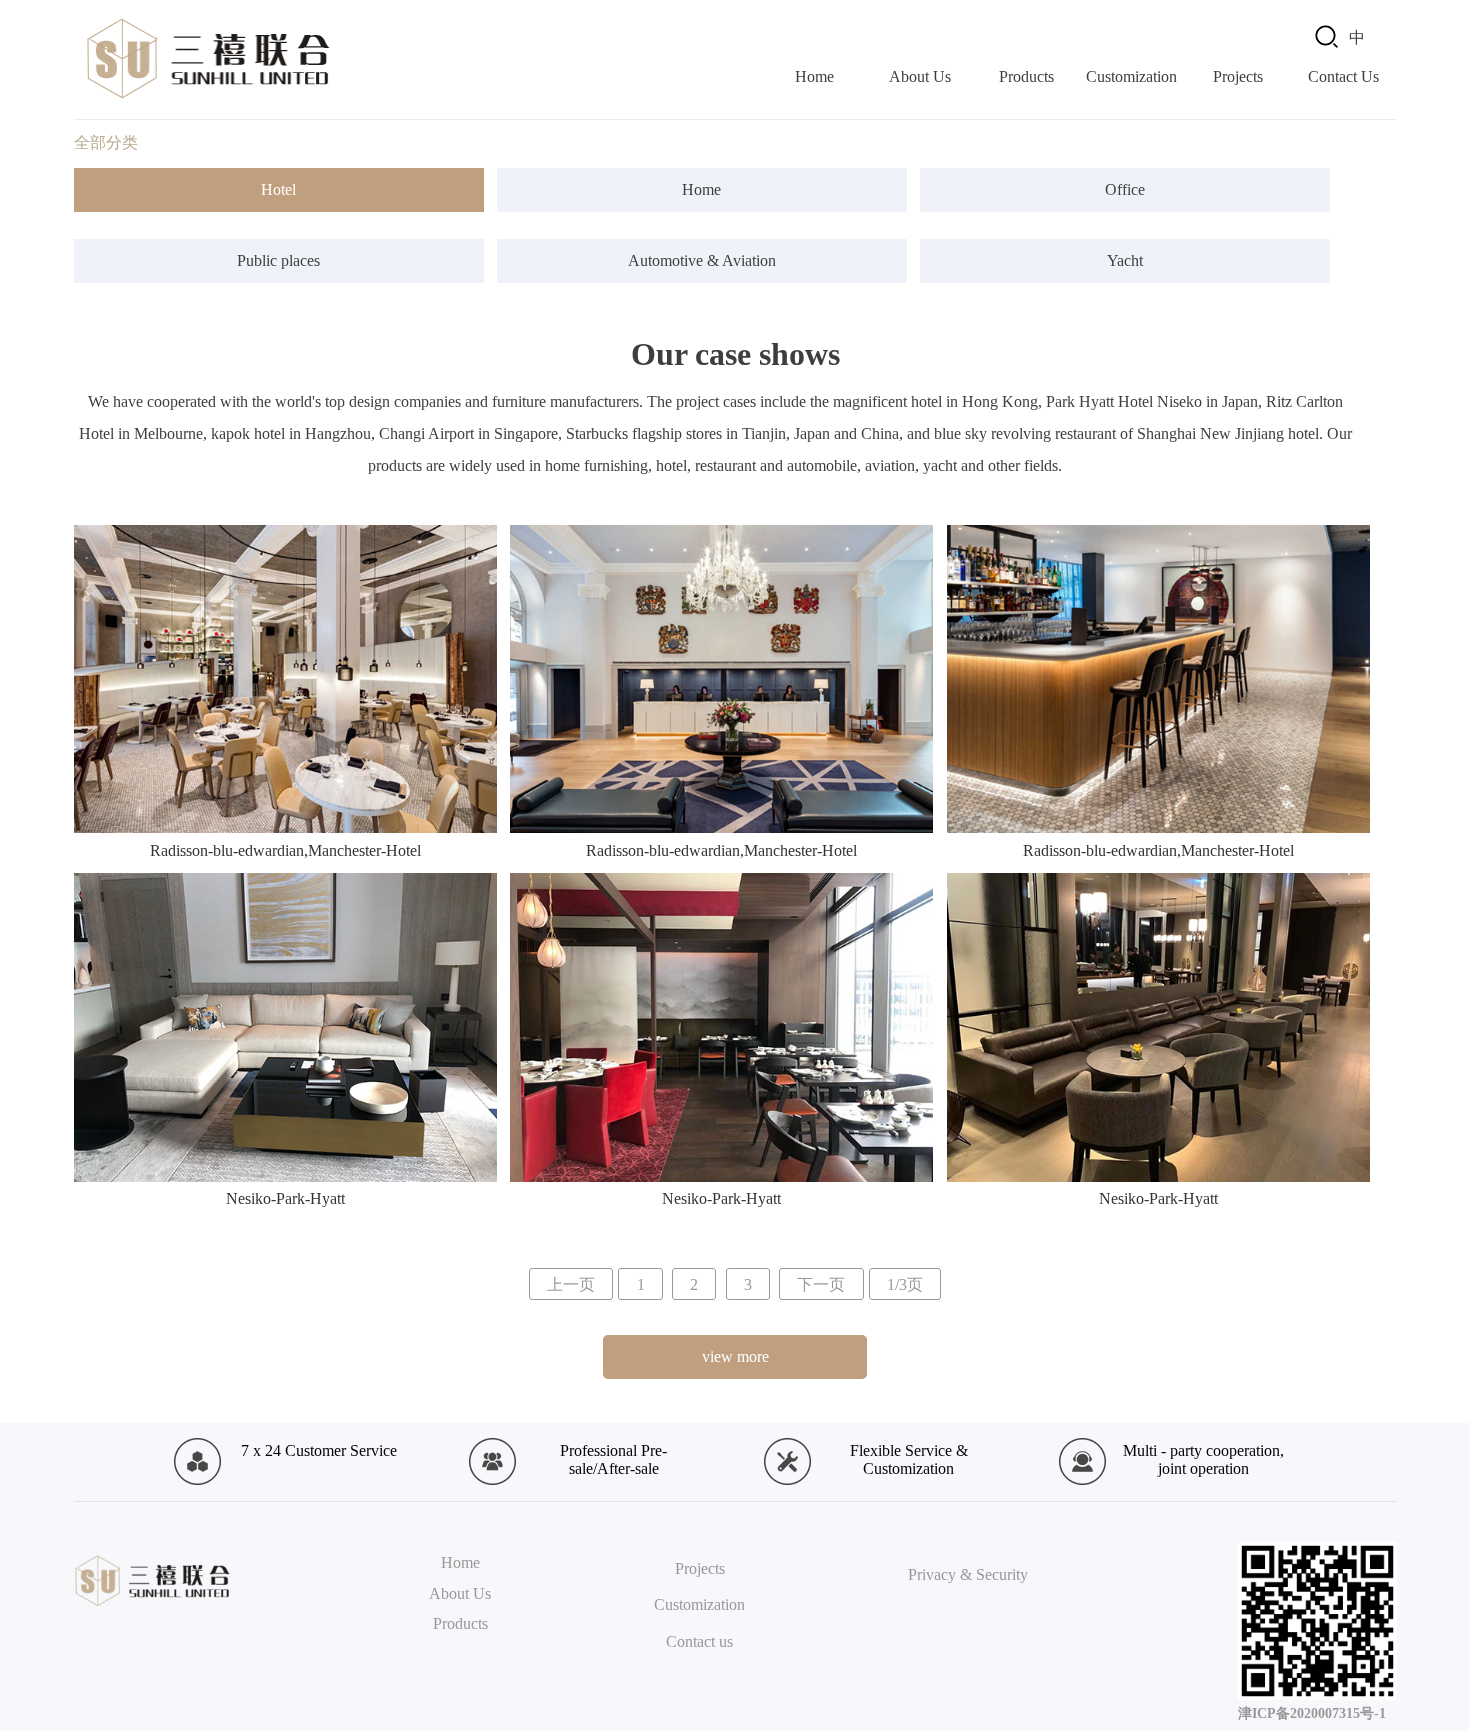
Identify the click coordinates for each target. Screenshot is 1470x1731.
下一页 (821, 1283)
